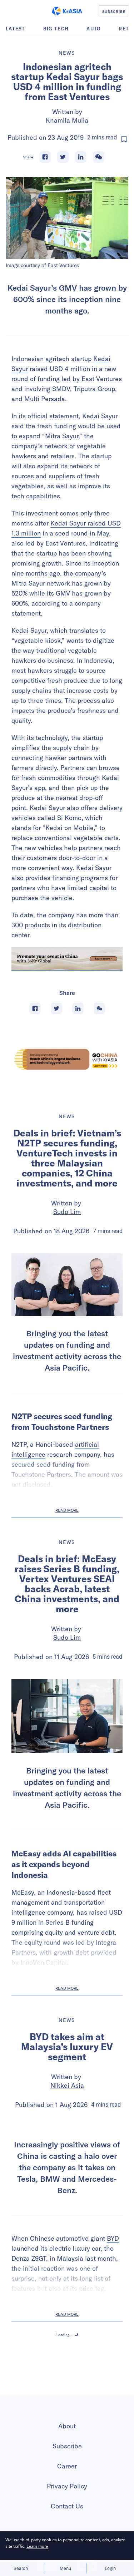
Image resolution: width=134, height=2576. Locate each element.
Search (21, 2568)
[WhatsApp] (99, 157)
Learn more (37, 2546)
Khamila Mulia (67, 120)
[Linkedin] (81, 157)
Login (110, 2568)
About (67, 2426)
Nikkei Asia (67, 2085)
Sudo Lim (67, 1212)
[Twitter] (63, 157)
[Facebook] (45, 157)
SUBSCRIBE (114, 11)
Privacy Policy (67, 2486)
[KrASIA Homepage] (67, 11)
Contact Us (67, 2506)
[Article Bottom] (67, 959)
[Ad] (67, 1059)
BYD (113, 2238)
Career (67, 2466)
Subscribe (67, 2446)
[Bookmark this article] (124, 139)
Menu (65, 2568)
